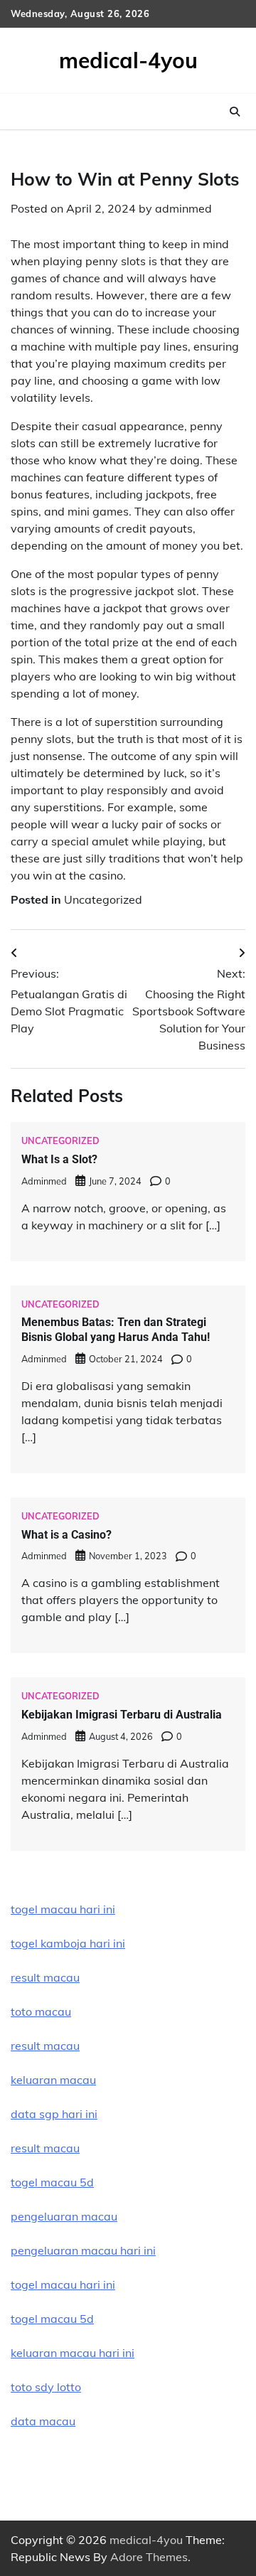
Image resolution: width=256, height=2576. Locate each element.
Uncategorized (103, 899)
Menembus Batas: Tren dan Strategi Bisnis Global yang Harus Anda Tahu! (116, 1330)
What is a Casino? (66, 1535)
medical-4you (128, 60)
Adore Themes (149, 2557)
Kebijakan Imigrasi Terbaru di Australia (122, 1715)
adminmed (183, 208)
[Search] (235, 112)
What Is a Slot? (59, 1159)
